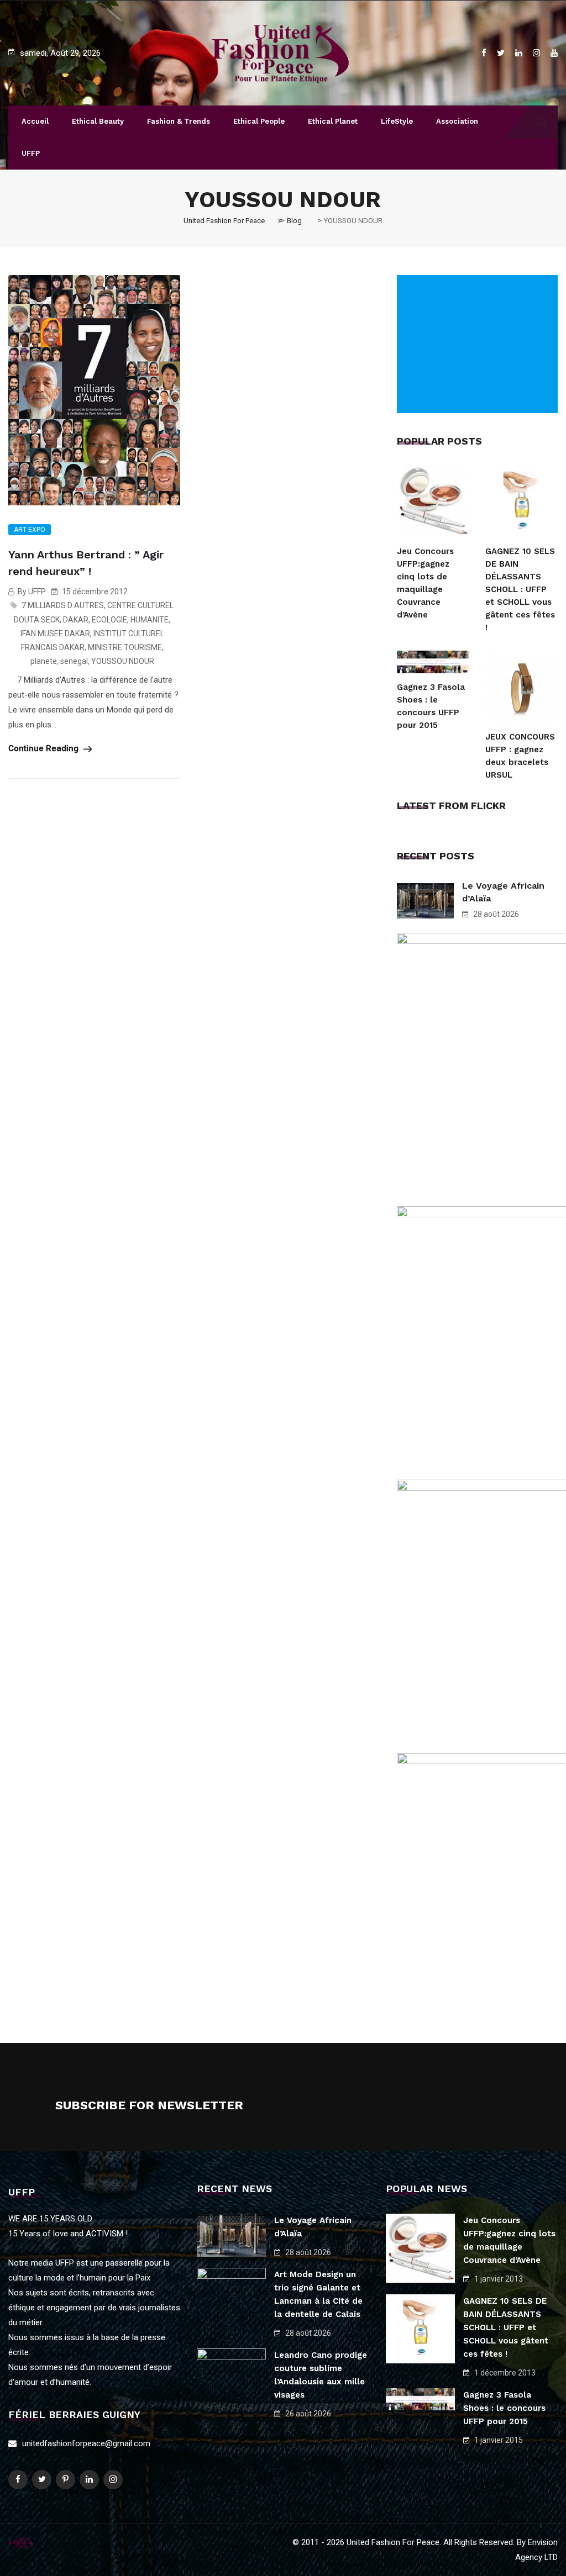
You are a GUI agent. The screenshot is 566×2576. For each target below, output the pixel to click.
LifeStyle (397, 121)
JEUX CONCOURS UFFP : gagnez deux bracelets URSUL (520, 756)
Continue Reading (44, 748)
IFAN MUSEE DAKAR (55, 634)
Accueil (35, 121)
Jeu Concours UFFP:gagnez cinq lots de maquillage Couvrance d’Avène (425, 583)
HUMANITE (150, 620)
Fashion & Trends (179, 121)
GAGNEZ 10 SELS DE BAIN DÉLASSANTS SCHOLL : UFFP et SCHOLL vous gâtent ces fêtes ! (520, 589)
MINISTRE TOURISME (125, 647)
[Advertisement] (479, 344)
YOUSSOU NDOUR (123, 661)
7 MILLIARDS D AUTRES (63, 605)
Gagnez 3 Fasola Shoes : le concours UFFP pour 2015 (431, 706)
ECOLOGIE (109, 620)
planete (44, 661)
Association (457, 121)
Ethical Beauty (98, 121)
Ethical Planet (333, 121)
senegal (74, 661)
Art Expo (30, 530)
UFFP (31, 153)
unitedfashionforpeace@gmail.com (86, 2443)
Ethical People (259, 121)
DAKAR (76, 620)
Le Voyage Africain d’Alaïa (503, 892)
